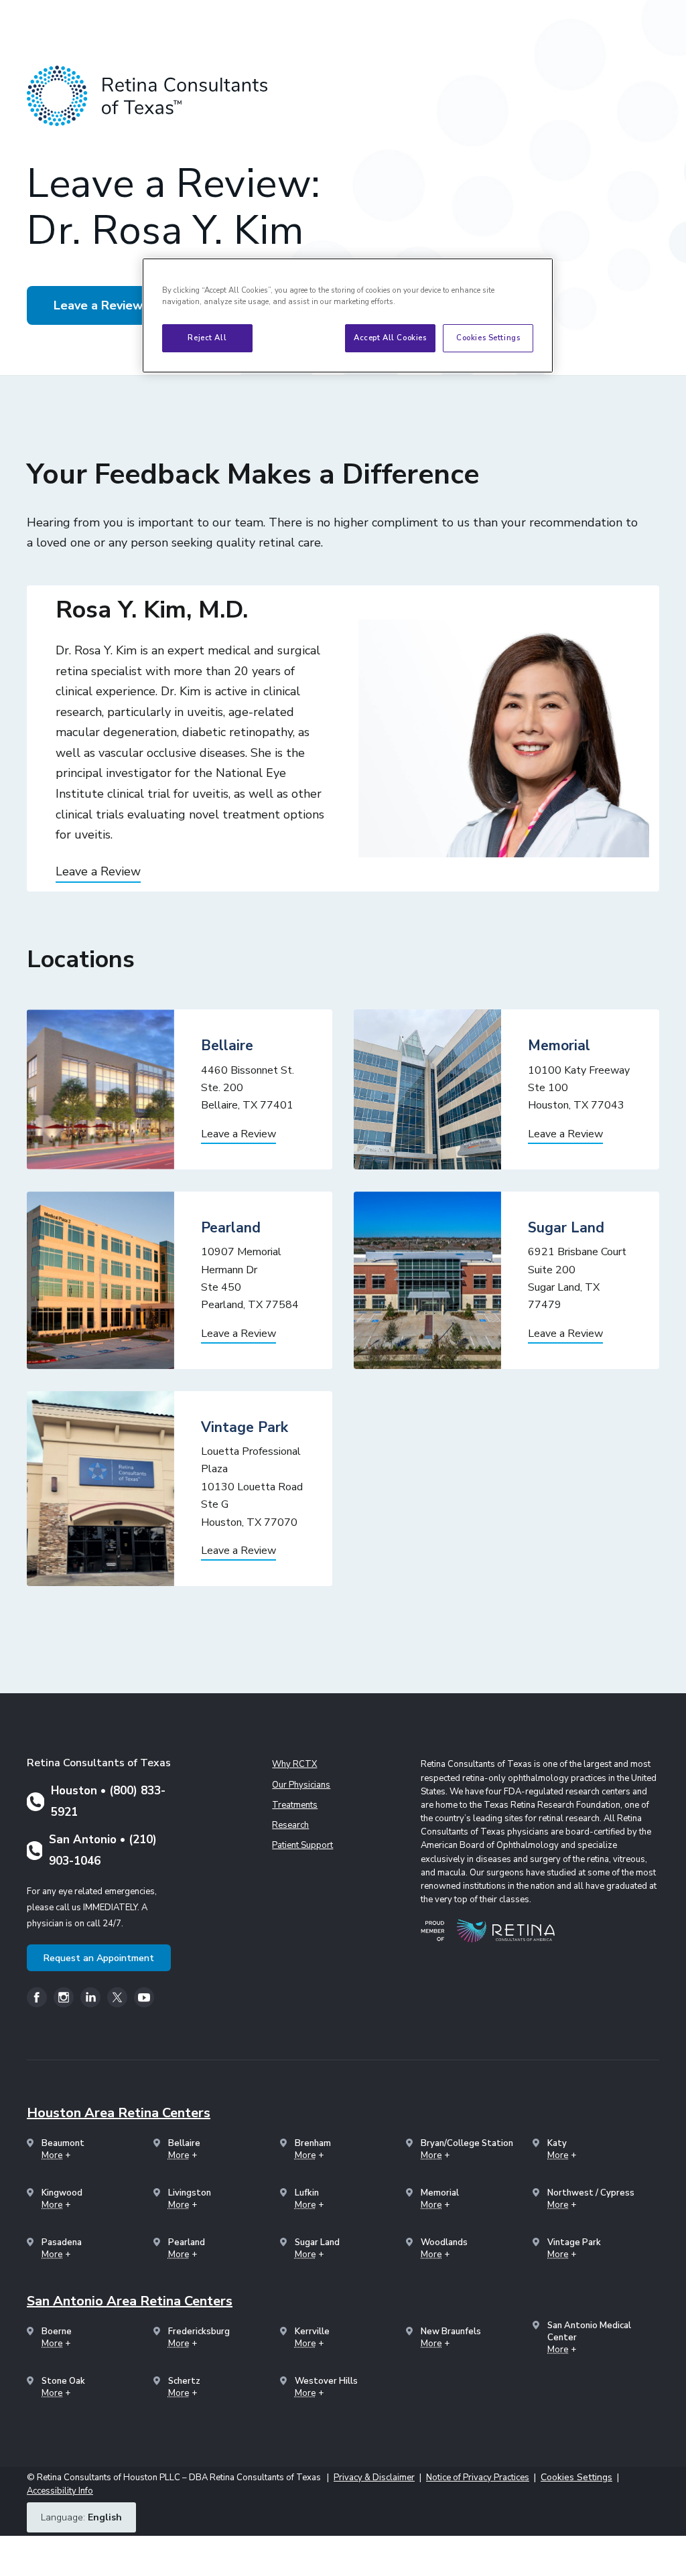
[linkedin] (90, 1997)
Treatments (295, 1805)
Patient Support (302, 1845)
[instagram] (64, 1997)
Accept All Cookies (390, 338)
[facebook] (37, 1997)
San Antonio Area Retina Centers (130, 2301)
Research (290, 1825)
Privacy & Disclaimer (374, 2478)
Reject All (207, 338)
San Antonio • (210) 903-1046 (103, 1850)
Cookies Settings (488, 338)
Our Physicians (301, 1785)
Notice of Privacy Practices (478, 2478)
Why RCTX (294, 1764)
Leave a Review (98, 305)
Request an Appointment (99, 1958)
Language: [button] (81, 2517)
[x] (117, 1997)
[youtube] (144, 1997)
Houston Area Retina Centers (119, 2113)
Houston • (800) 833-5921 (108, 1801)
